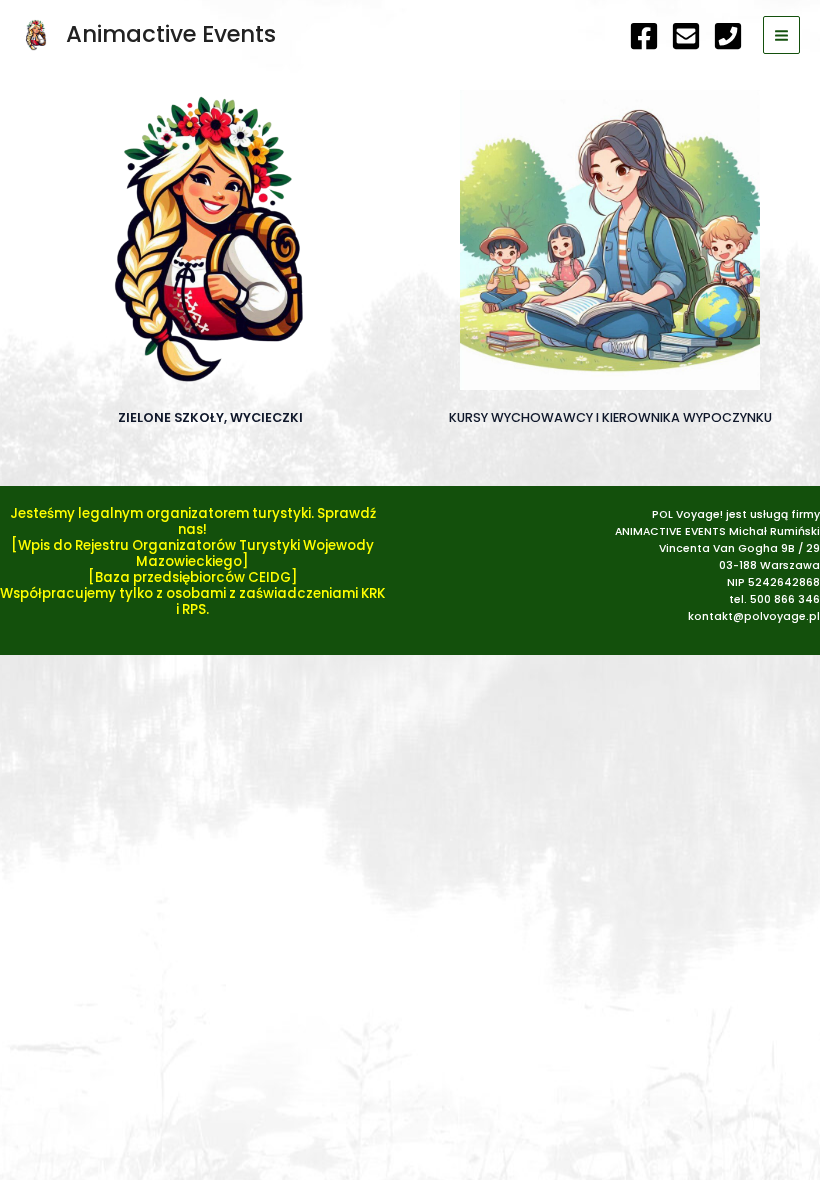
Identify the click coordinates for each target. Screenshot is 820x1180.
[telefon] (728, 36)
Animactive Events (171, 34)
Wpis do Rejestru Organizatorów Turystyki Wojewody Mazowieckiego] (196, 553)
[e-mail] (686, 36)
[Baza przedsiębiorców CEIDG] (193, 577)
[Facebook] (644, 36)
